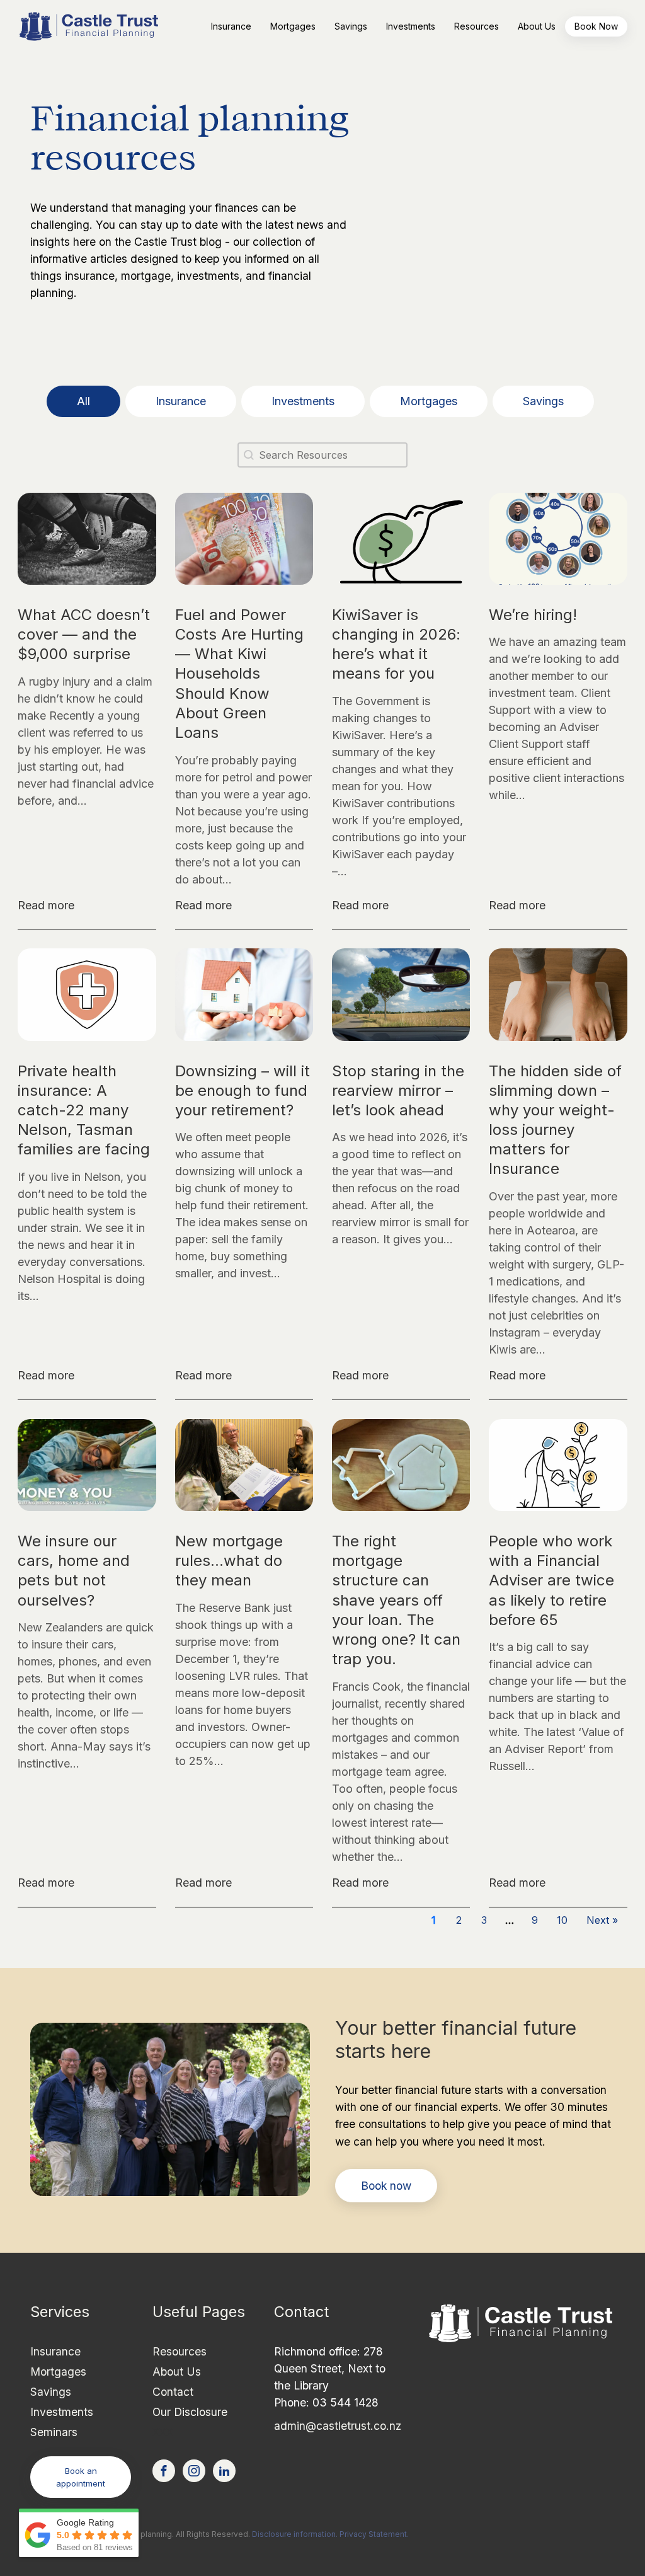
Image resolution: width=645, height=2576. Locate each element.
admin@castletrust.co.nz (338, 2426)
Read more (46, 905)
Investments (62, 2412)
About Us (177, 2372)
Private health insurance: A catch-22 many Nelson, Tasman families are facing (84, 1110)
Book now (386, 2186)
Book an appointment (81, 2477)
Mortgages (58, 2372)
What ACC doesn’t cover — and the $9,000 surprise (84, 634)
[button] (231, 26)
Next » (602, 1920)
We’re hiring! (533, 615)
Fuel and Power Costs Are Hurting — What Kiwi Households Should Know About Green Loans (239, 674)
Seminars (54, 2432)
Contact (173, 2392)
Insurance (55, 2351)
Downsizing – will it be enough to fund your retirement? (243, 1090)
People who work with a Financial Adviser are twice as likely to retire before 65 (551, 1580)
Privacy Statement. (374, 2534)
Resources (180, 2351)
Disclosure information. (295, 2534)
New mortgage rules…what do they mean (229, 1561)
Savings (51, 2392)
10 (562, 1920)
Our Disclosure (190, 2412)
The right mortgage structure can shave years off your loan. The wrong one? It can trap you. (396, 1600)
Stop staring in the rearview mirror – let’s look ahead (398, 1090)
